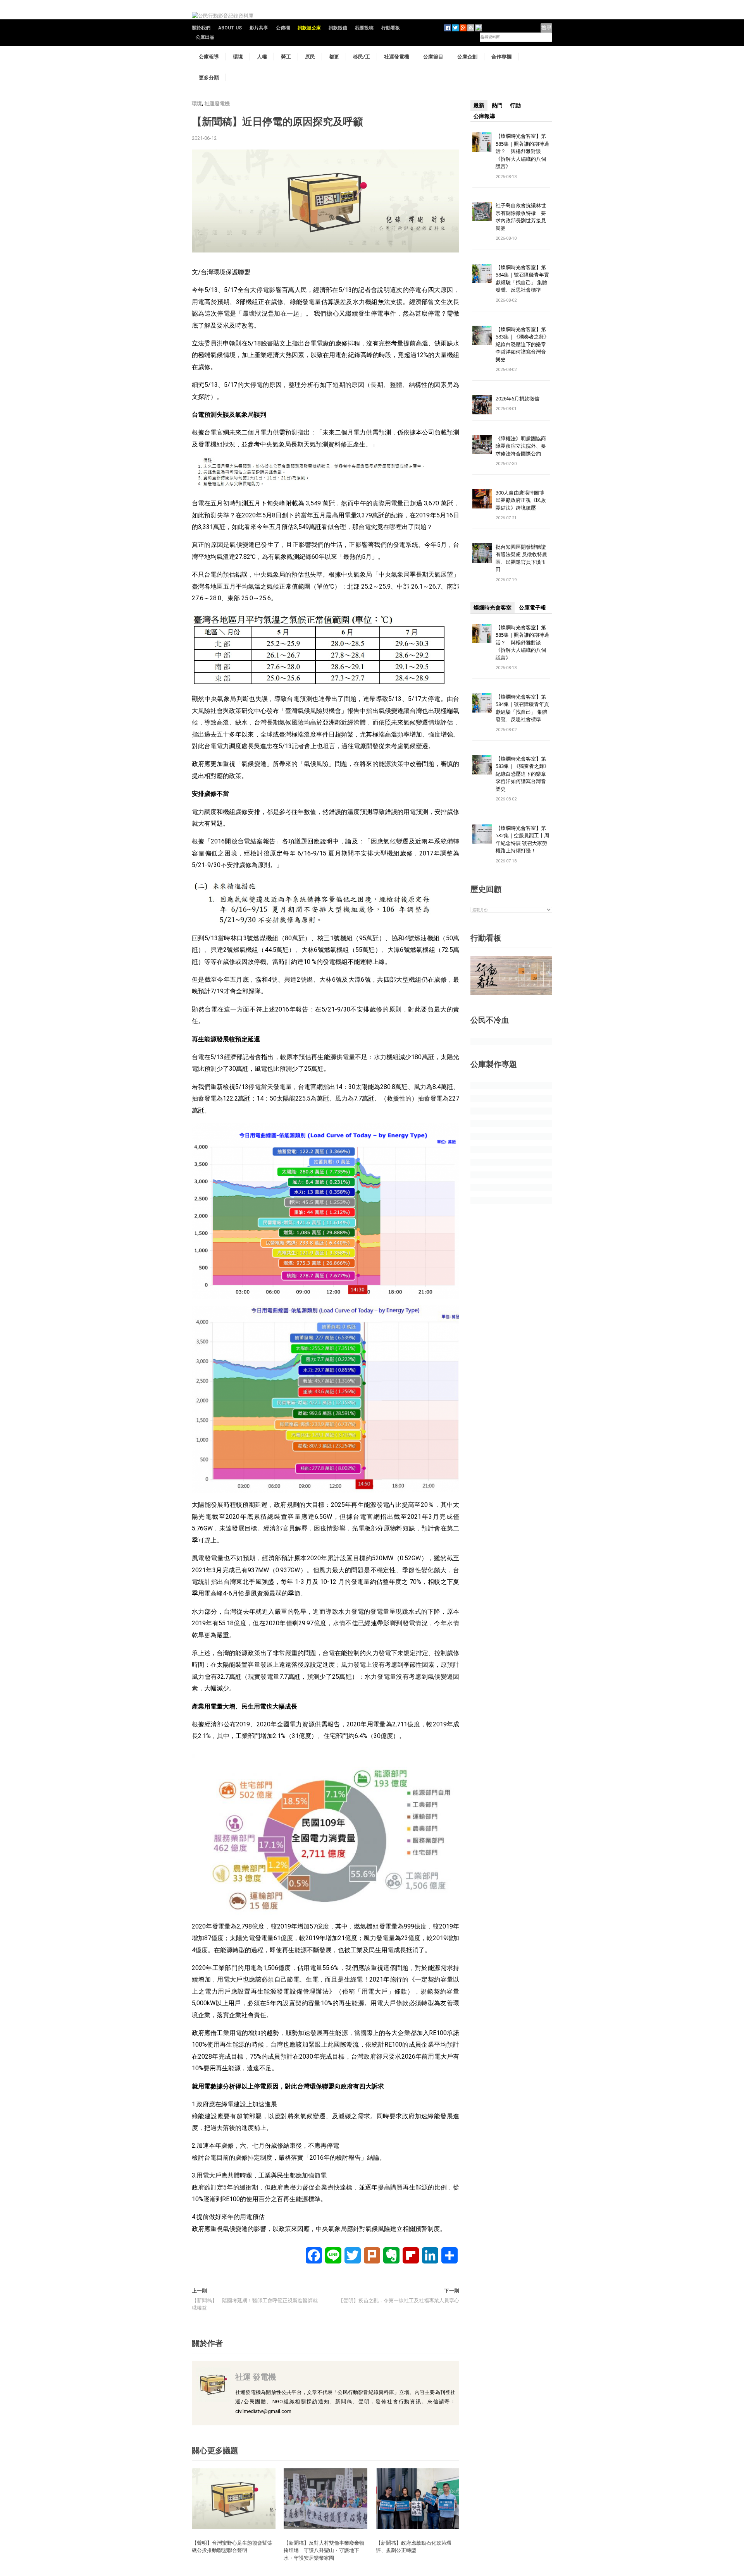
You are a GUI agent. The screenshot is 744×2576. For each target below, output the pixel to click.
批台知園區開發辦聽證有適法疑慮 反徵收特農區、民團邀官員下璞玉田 (521, 558)
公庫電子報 (532, 608)
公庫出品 (205, 37)
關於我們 (201, 28)
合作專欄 (501, 57)
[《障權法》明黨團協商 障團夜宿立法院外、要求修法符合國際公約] (482, 444)
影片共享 (259, 28)
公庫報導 (209, 57)
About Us (230, 28)
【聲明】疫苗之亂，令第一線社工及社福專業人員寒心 (399, 2300)
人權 (262, 57)
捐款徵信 (338, 28)
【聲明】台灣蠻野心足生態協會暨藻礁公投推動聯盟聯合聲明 (232, 2547)
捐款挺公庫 (309, 28)
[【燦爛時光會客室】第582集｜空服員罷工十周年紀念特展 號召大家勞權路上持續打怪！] (482, 834)
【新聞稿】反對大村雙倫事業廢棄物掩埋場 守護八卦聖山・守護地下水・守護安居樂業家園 (324, 2550)
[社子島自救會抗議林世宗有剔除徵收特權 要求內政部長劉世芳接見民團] (482, 211)
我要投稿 (364, 28)
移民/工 (362, 57)
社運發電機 (397, 57)
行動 (515, 105)
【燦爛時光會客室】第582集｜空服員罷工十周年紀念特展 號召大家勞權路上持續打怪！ (522, 839)
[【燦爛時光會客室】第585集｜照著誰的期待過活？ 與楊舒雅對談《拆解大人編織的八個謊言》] (482, 142)
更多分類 (209, 77)
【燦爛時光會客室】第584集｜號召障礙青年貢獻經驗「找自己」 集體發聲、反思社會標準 (522, 279)
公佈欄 (283, 28)
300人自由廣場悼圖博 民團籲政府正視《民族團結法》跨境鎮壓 (522, 500)
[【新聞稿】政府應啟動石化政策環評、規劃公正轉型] (418, 2498)
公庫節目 (433, 57)
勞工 (286, 57)
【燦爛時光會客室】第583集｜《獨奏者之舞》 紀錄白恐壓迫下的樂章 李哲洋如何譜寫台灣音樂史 (522, 344)
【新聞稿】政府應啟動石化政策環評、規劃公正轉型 (414, 2547)
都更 (334, 57)
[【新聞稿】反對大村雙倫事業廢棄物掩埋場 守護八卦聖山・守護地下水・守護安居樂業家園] (325, 2498)
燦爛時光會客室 (493, 608)
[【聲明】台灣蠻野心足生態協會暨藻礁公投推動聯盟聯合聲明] (234, 2498)
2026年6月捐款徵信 (518, 398)
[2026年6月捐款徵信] (482, 404)
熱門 (497, 105)
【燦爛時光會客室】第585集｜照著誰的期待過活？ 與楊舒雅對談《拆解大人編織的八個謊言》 (522, 151)
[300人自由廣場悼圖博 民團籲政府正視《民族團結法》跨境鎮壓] (482, 498)
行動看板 (391, 28)
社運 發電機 (256, 2377)
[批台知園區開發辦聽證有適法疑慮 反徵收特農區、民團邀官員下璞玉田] (482, 552)
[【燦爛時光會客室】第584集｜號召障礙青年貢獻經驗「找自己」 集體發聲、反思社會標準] (482, 273)
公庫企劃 (467, 57)
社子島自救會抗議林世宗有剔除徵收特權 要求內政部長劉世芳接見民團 (521, 217)
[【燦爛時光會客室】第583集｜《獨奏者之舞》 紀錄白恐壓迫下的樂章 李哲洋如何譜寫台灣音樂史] (482, 335)
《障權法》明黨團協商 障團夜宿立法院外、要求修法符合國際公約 (523, 446)
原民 (310, 57)
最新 (479, 105)
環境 (238, 57)
